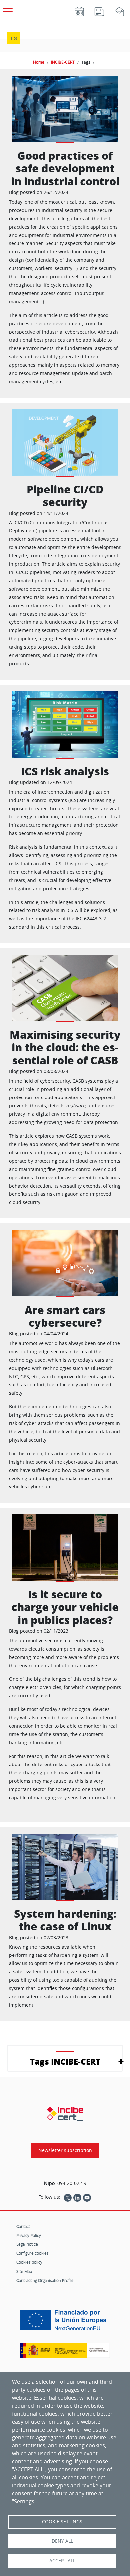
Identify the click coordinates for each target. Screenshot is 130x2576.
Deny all (62, 2541)
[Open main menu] (7, 10)
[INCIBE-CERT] (65, 2114)
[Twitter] (68, 2197)
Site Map (24, 2271)
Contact (23, 2226)
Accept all (62, 2561)
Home (39, 62)
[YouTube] (87, 2197)
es (14, 38)
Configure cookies (32, 2253)
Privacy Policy (29, 2235)
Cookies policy (29, 2262)
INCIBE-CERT (63, 62)
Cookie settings (62, 2522)
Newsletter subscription (65, 2150)
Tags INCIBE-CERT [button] (65, 2062)
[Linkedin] (77, 2197)
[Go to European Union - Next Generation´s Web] (65, 2323)
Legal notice (27, 2244)
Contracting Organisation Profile (45, 2280)
